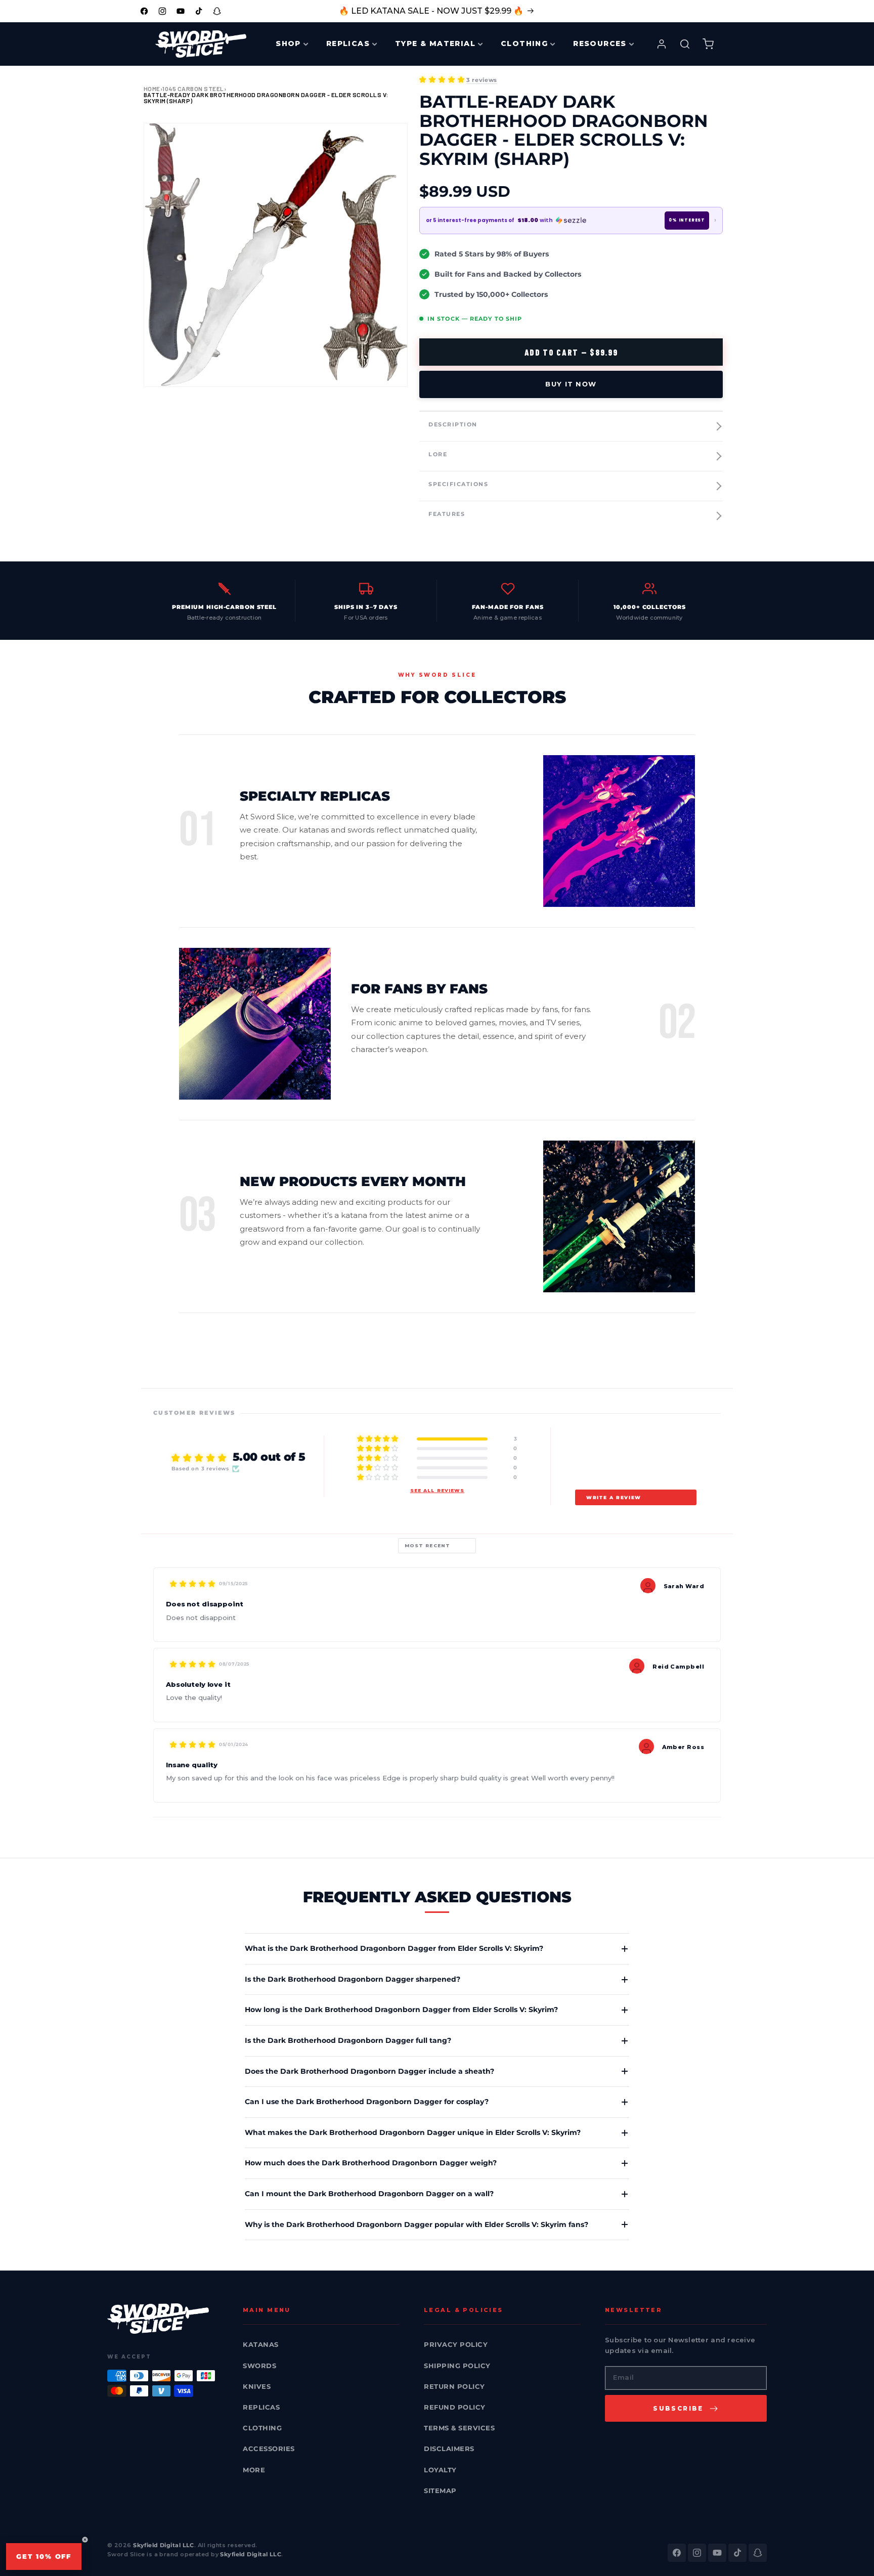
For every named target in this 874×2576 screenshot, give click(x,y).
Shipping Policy (457, 2366)
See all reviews (437, 1490)
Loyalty (440, 2470)
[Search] (685, 44)
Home (152, 89)
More (254, 2470)
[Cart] (708, 44)
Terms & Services (459, 2428)
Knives (257, 2386)
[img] (192, 1584)
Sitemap (440, 2491)
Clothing (262, 2428)
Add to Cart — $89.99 (571, 352)
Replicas (261, 2407)
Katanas (261, 2344)
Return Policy (454, 2386)
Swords (259, 2366)
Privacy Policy (456, 2344)
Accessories (269, 2449)
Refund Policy (455, 2407)
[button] (442, 79)
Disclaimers (449, 2449)
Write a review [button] (614, 1497)
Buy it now (571, 384)
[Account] (662, 44)
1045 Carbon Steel (193, 89)
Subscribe (678, 2408)
